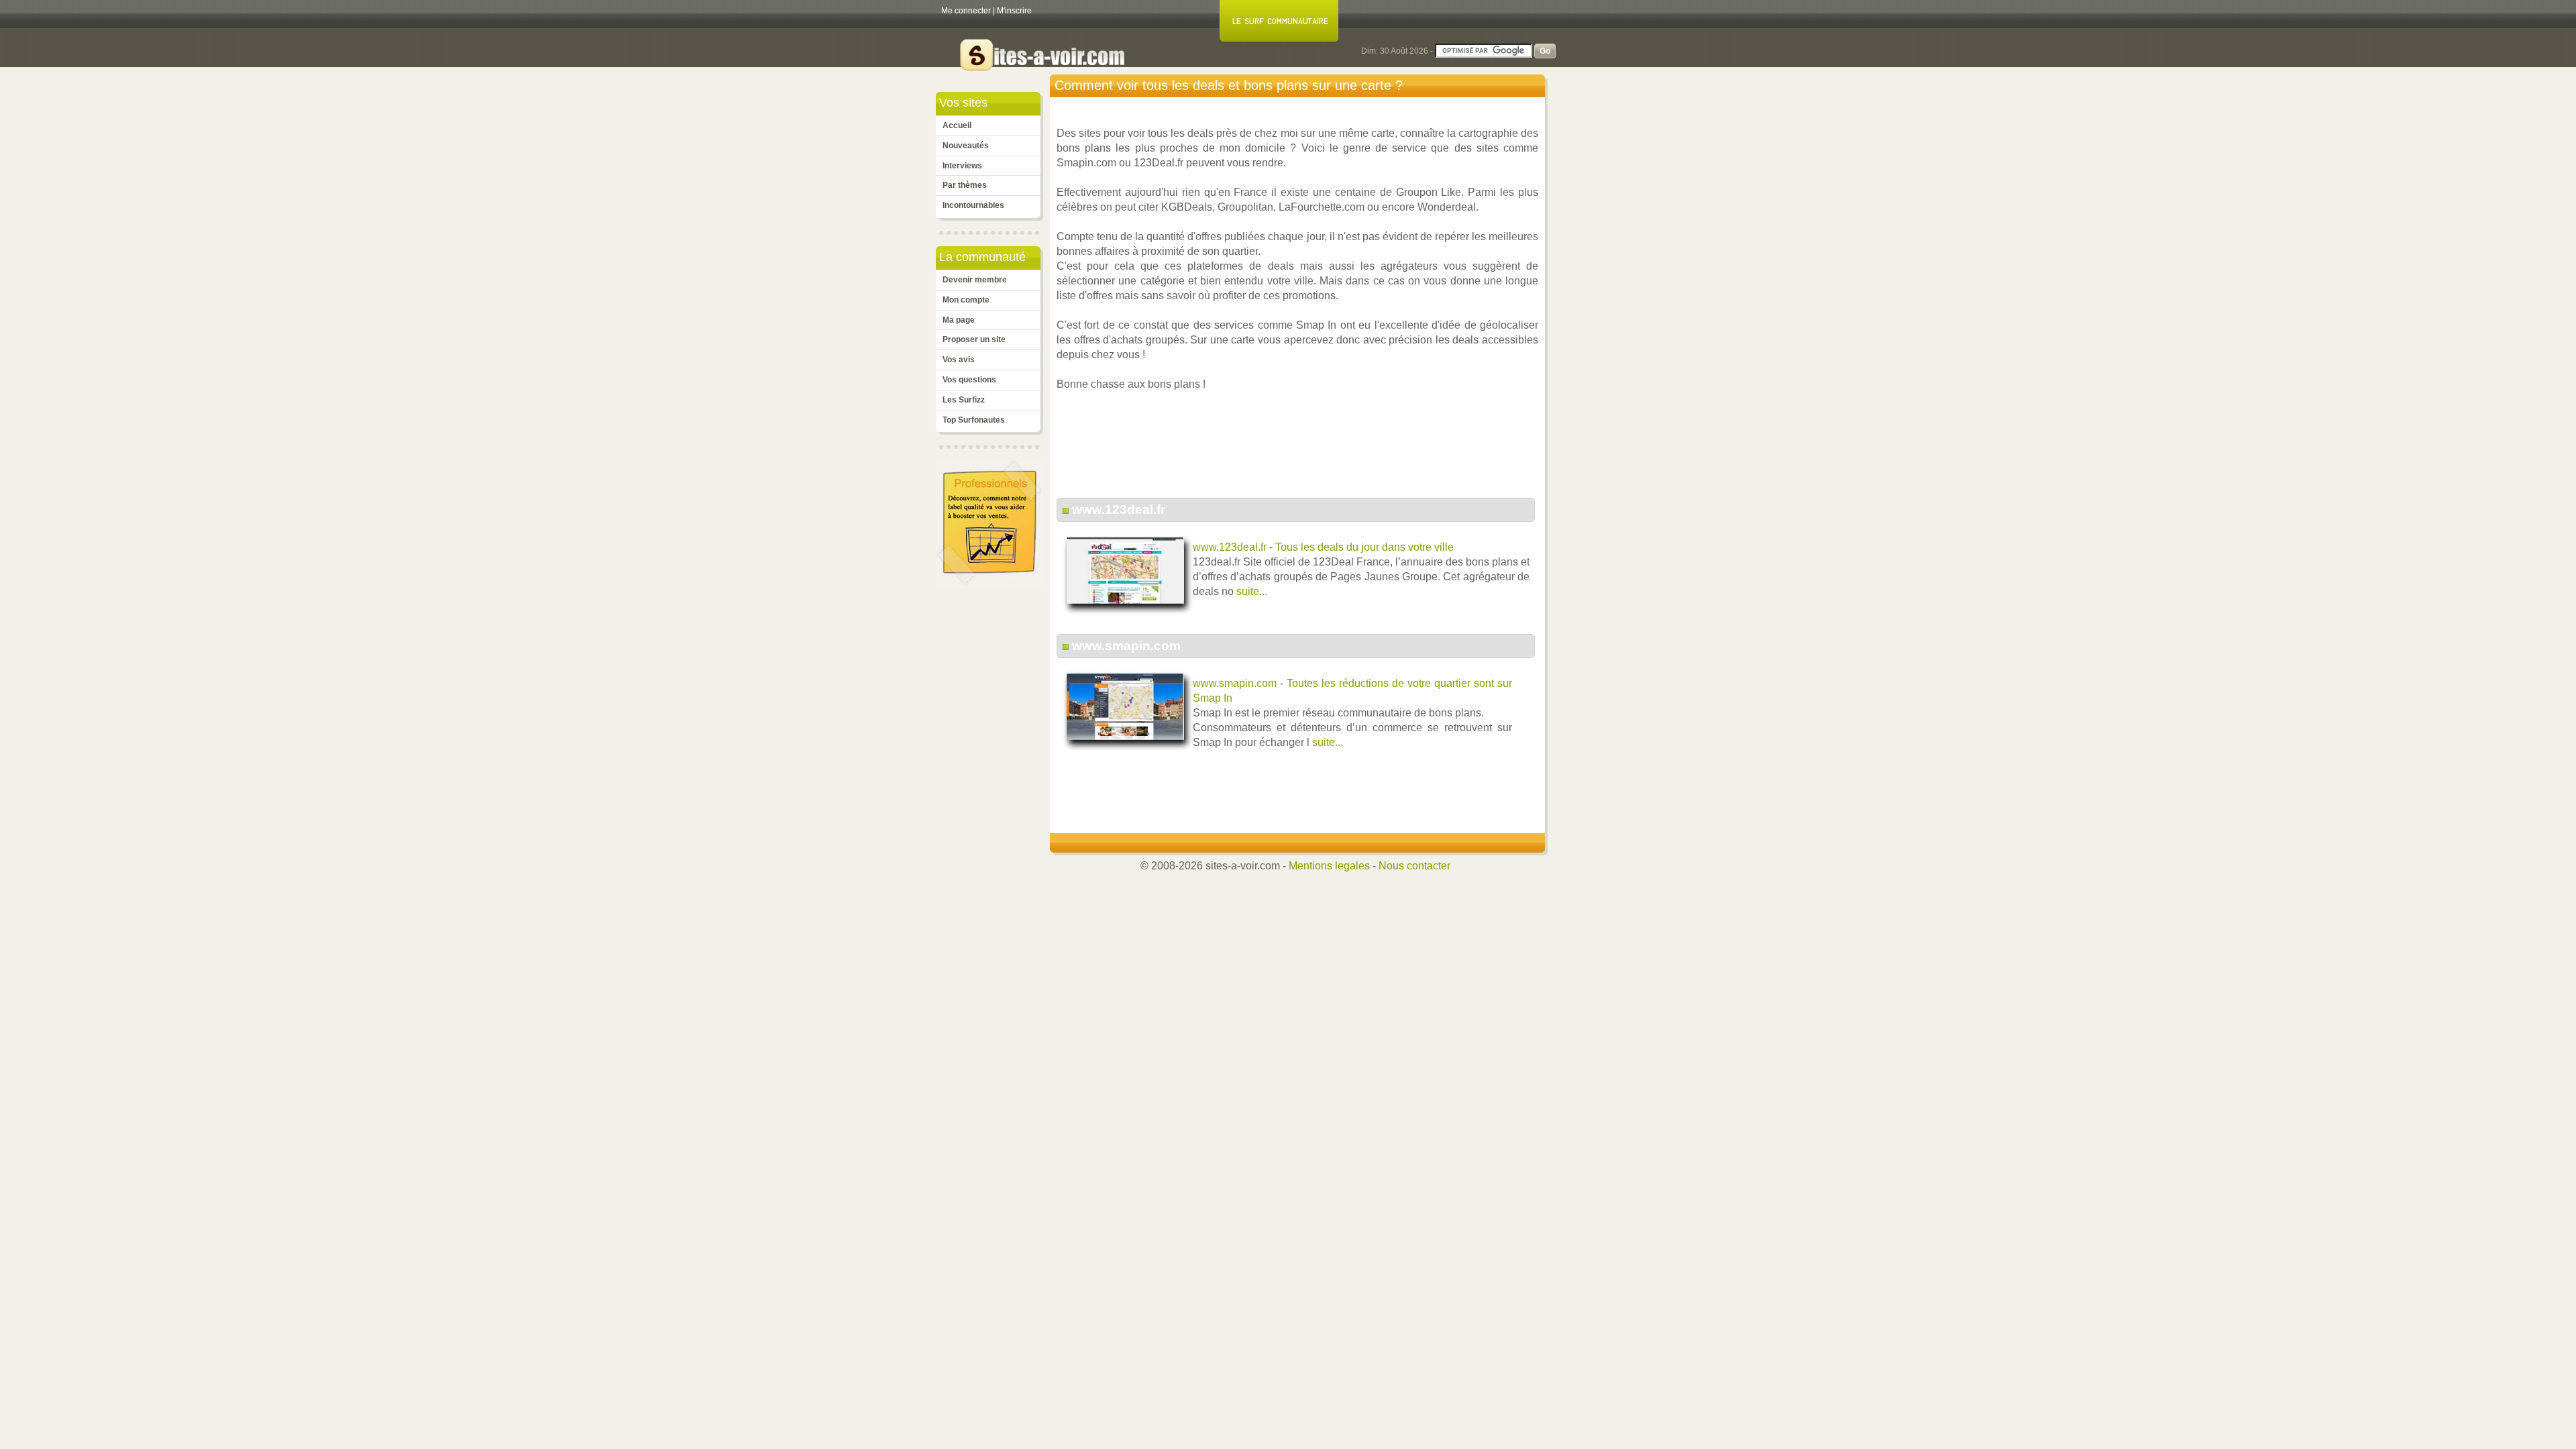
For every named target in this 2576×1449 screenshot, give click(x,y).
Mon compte (966, 300)
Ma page (959, 320)
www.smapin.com (1126, 646)
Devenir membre (975, 280)
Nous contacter (1414, 866)
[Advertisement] (1301, 451)
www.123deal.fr (1119, 509)
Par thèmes (965, 185)
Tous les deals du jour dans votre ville (1364, 547)
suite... (1252, 591)
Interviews (962, 166)
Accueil (957, 125)
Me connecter (966, 11)
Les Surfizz (964, 400)
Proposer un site (974, 339)
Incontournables (973, 205)
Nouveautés (966, 146)
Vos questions (969, 380)
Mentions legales (1329, 866)
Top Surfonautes (974, 420)
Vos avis (959, 360)
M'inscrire (1014, 11)
